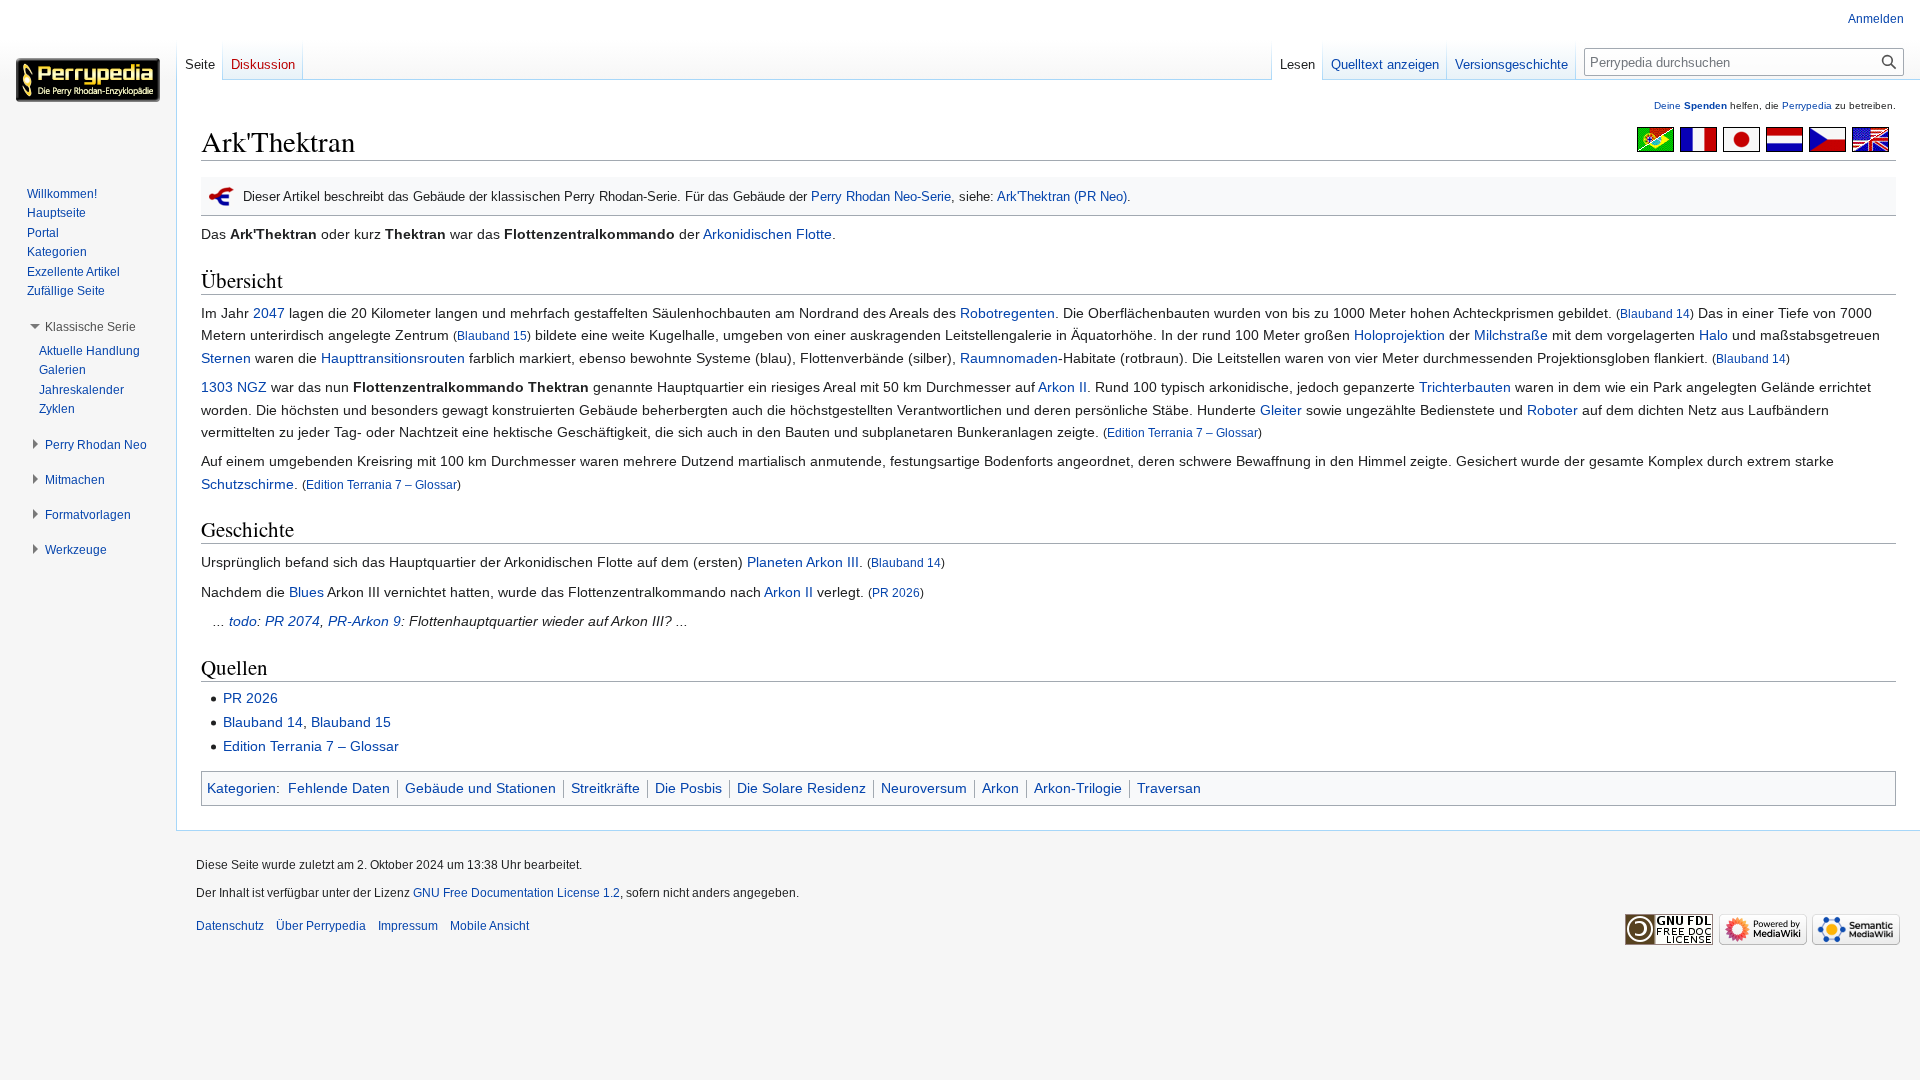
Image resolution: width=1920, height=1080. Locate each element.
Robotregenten (1007, 313)
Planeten (775, 562)
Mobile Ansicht (489, 926)
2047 (269, 313)
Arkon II (1062, 387)
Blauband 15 (492, 335)
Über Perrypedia (321, 926)
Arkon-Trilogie (1078, 788)
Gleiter (1281, 410)
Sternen (226, 358)
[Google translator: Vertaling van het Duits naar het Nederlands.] (1784, 138)
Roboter (1552, 410)
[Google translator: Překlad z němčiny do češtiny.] (1827, 138)
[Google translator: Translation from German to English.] (1870, 138)
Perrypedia (1807, 105)
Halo (1713, 335)
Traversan (1169, 788)
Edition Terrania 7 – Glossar (1182, 432)
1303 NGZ (234, 387)
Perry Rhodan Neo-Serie (881, 196)
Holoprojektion (1399, 335)
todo (243, 621)
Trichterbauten (1465, 387)
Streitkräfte (605, 788)
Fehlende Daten (339, 788)
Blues (306, 592)
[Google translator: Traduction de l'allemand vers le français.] (1698, 138)
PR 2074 (292, 621)
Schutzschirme (247, 484)
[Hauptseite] (88, 80)
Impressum (408, 926)
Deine (1690, 105)
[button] (90, 327)
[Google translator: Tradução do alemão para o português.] (1655, 138)
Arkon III (832, 562)
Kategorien (241, 788)
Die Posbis (688, 788)
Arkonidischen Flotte (767, 234)
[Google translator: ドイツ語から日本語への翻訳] (1741, 138)
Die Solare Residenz (801, 788)
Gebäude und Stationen (480, 788)
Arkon (1000, 788)
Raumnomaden (1009, 358)
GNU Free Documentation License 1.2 (516, 893)
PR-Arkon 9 (364, 621)
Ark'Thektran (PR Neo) (1062, 196)
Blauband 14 (1655, 313)
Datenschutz (230, 926)
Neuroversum (924, 788)
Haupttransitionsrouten (393, 358)
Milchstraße (1511, 335)
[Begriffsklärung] (221, 195)
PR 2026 (896, 592)
